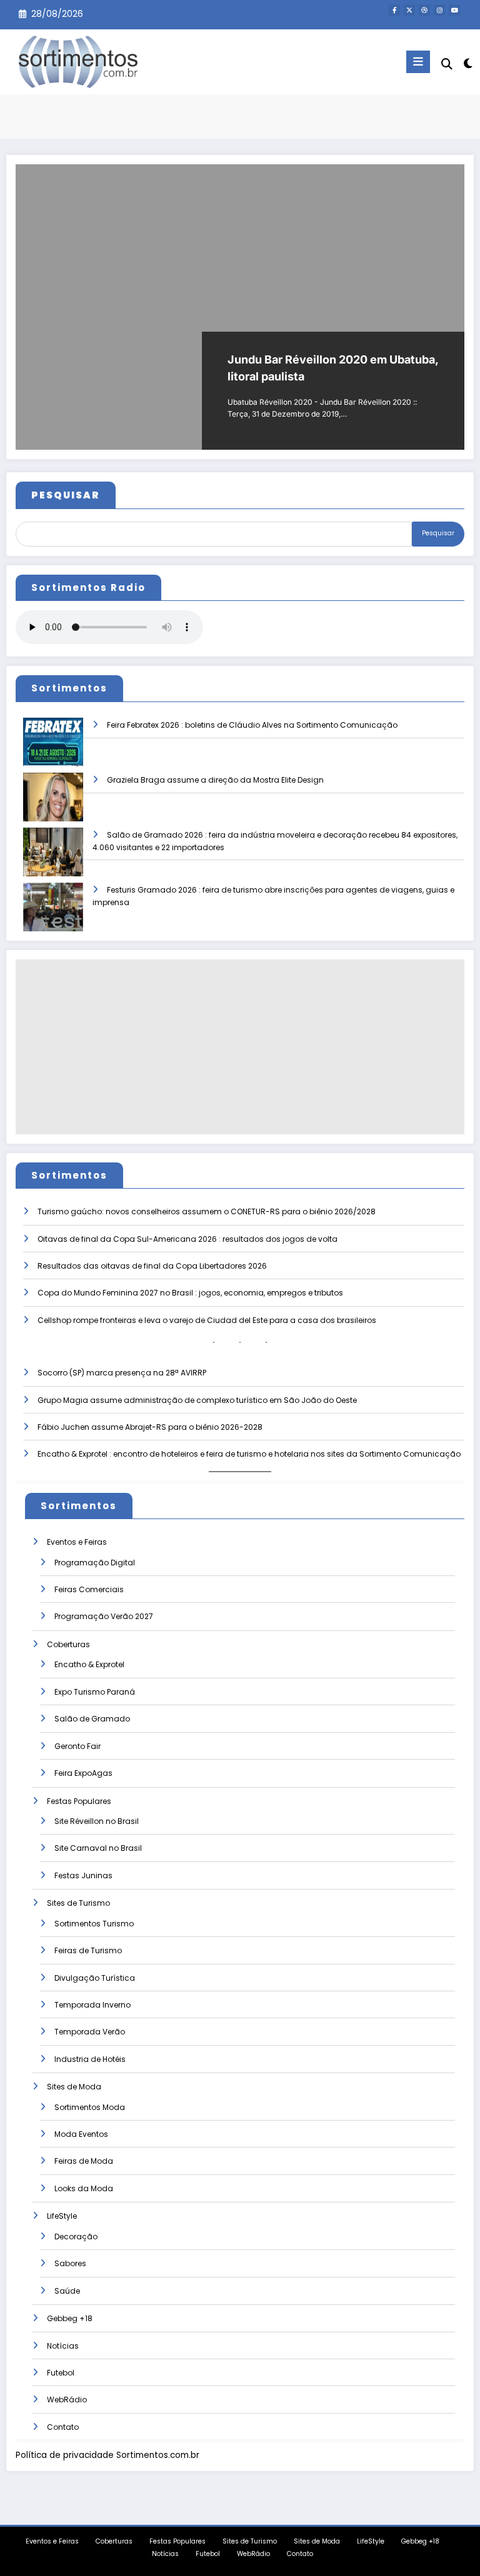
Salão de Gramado (92, 1719)
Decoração (76, 2237)
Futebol (61, 2373)
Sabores (70, 2263)
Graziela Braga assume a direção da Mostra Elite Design (215, 780)
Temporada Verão (90, 2032)
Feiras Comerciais (89, 1589)
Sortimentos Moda (90, 2107)
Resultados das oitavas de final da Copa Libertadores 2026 (152, 1266)
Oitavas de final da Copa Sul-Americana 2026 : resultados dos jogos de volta (187, 1239)
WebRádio (67, 2400)
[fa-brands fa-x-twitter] (409, 10)
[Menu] (418, 62)
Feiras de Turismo (88, 1950)
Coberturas (68, 1644)
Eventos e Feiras (77, 1542)
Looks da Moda (84, 2188)
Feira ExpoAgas (83, 1773)
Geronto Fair (77, 1746)
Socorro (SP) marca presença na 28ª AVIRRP (122, 1373)
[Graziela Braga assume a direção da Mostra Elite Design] (53, 805)
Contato (63, 2427)
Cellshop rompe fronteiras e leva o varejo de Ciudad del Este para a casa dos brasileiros (207, 1320)
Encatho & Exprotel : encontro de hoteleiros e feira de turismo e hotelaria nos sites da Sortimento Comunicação (249, 1454)
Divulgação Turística (95, 1978)
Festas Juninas (83, 1875)
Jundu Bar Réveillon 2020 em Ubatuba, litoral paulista (333, 368)
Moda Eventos (81, 2134)
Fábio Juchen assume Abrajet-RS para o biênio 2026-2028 (150, 1427)
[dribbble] (424, 10)
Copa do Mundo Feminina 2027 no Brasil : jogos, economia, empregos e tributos (190, 1293)
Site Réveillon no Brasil (97, 1821)
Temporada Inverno (92, 2005)
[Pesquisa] (447, 64)
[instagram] (439, 10)
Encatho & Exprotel (89, 1664)
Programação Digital (95, 1563)
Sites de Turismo (78, 1903)
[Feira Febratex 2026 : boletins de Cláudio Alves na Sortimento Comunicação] (53, 751)
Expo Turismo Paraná (95, 1692)
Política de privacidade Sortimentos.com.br (107, 2455)
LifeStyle (62, 2216)
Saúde (67, 2291)
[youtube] (454, 10)
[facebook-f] (394, 10)
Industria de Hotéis (90, 2059)
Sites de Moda (74, 2087)
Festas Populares (79, 1801)
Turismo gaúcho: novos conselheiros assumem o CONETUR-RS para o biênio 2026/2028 (207, 1211)
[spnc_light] (467, 63)
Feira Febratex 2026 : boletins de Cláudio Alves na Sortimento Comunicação (252, 725)
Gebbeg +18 (70, 2318)
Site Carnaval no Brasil (98, 1848)
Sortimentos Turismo (94, 1924)
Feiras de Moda (84, 2161)
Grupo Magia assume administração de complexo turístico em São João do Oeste (197, 1400)
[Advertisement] (240, 1047)
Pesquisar (438, 533)
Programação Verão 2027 (104, 1616)
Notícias (63, 2346)
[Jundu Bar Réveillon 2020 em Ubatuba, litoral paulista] (240, 307)
